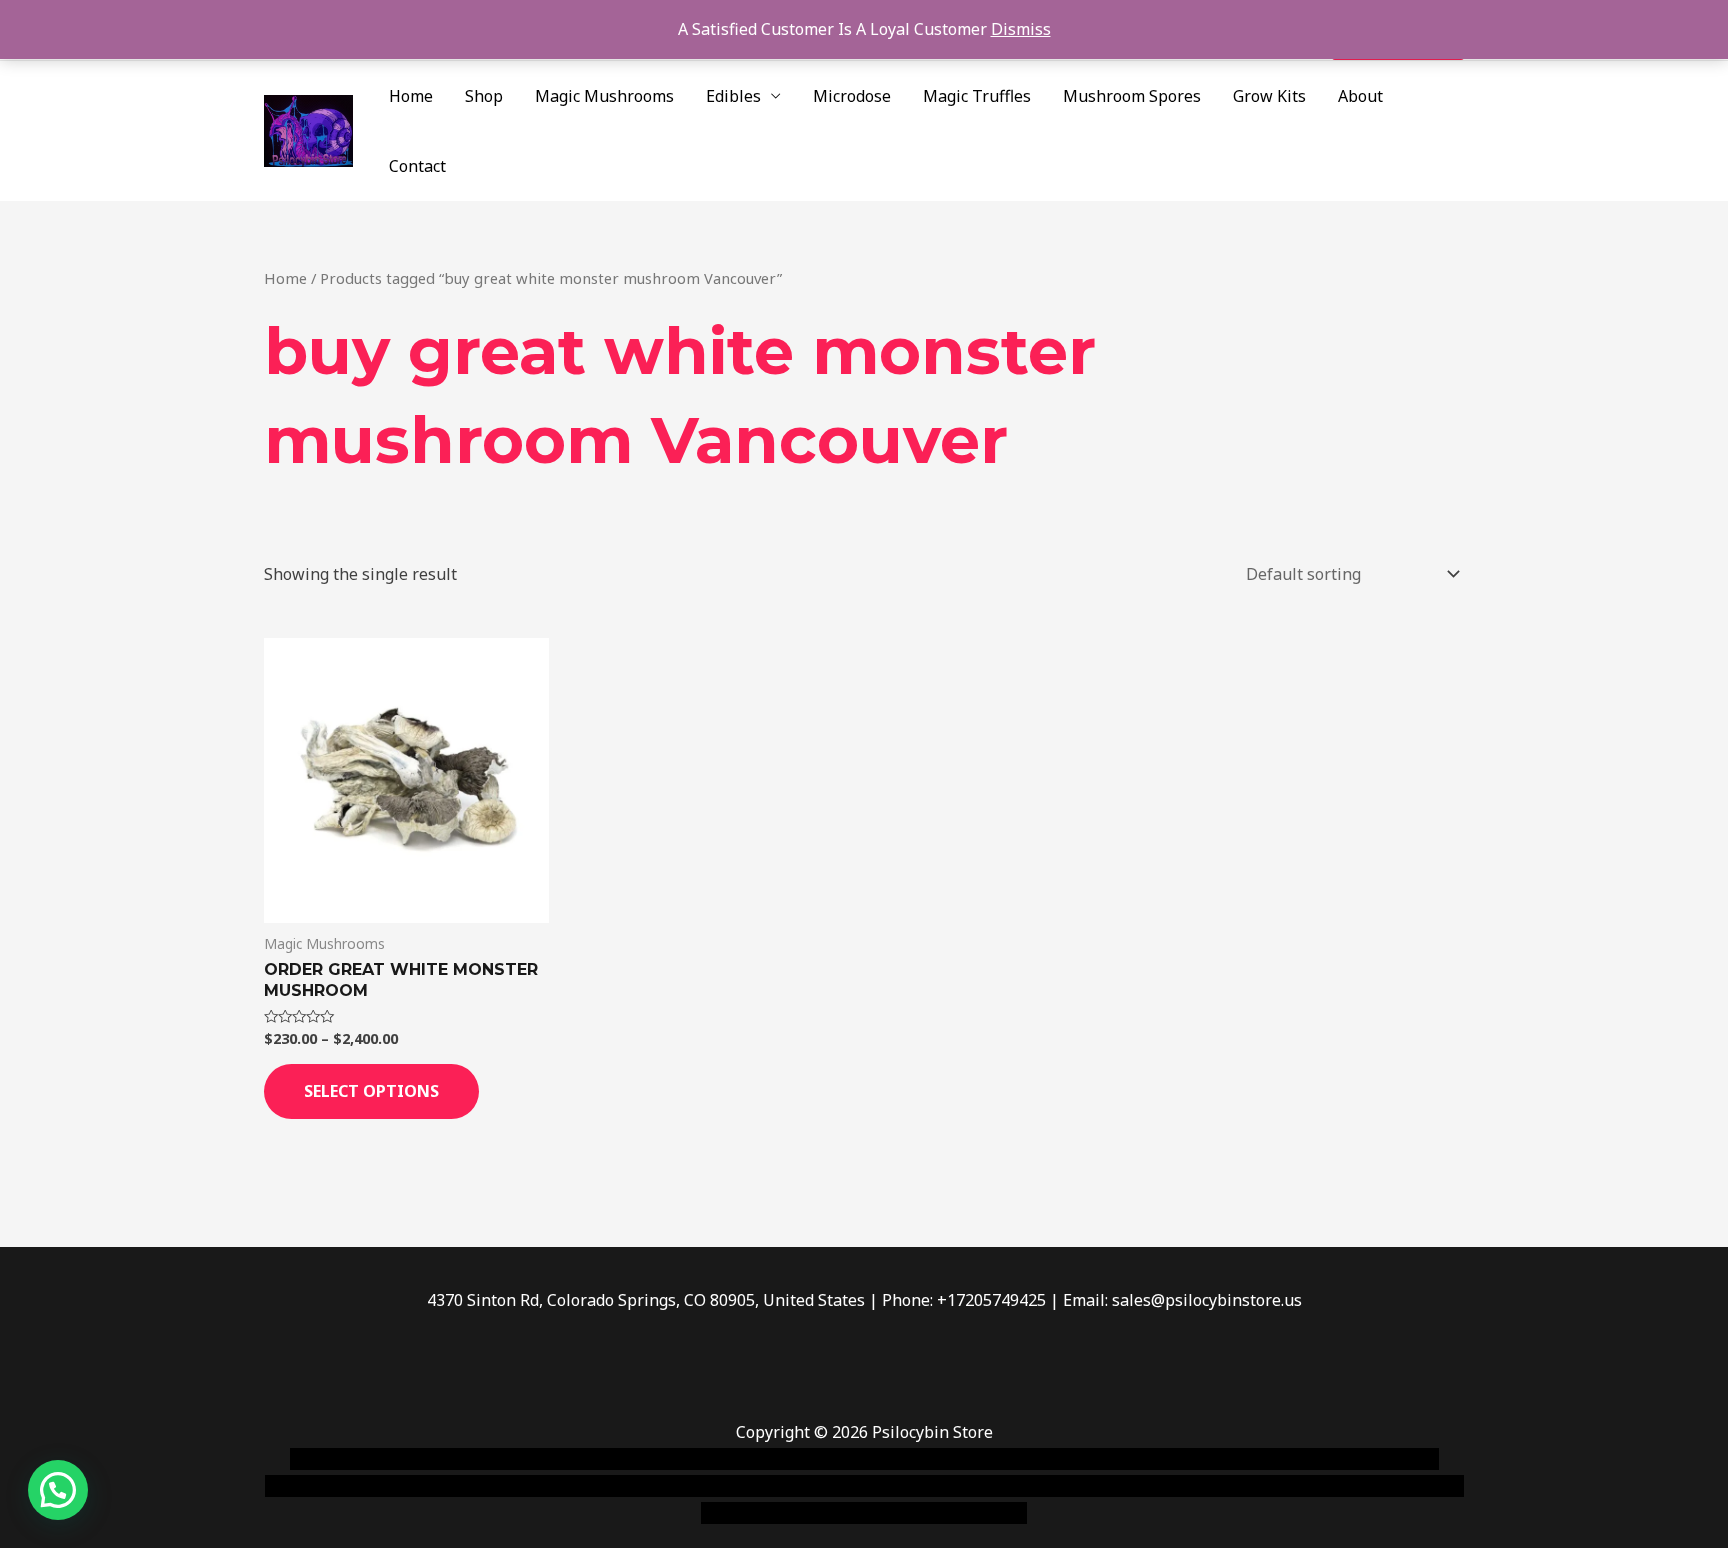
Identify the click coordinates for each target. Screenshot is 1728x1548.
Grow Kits (1269, 96)
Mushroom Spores (1132, 96)
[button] (58, 1490)
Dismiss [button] (1021, 29)
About (1360, 96)
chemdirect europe (509, 1459)
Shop (484, 96)
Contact (417, 166)
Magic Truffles (977, 96)
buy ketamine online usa (831, 1459)
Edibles (733, 96)
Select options (371, 1091)
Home (411, 96)
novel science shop (360, 1459)
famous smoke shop (659, 1459)
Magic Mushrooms (604, 96)
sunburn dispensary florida (675, 1486)
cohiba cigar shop (1002, 1486)
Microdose (852, 96)
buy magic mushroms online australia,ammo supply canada (1151, 1459)
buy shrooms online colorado (460, 1486)
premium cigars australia (1167, 1486)
